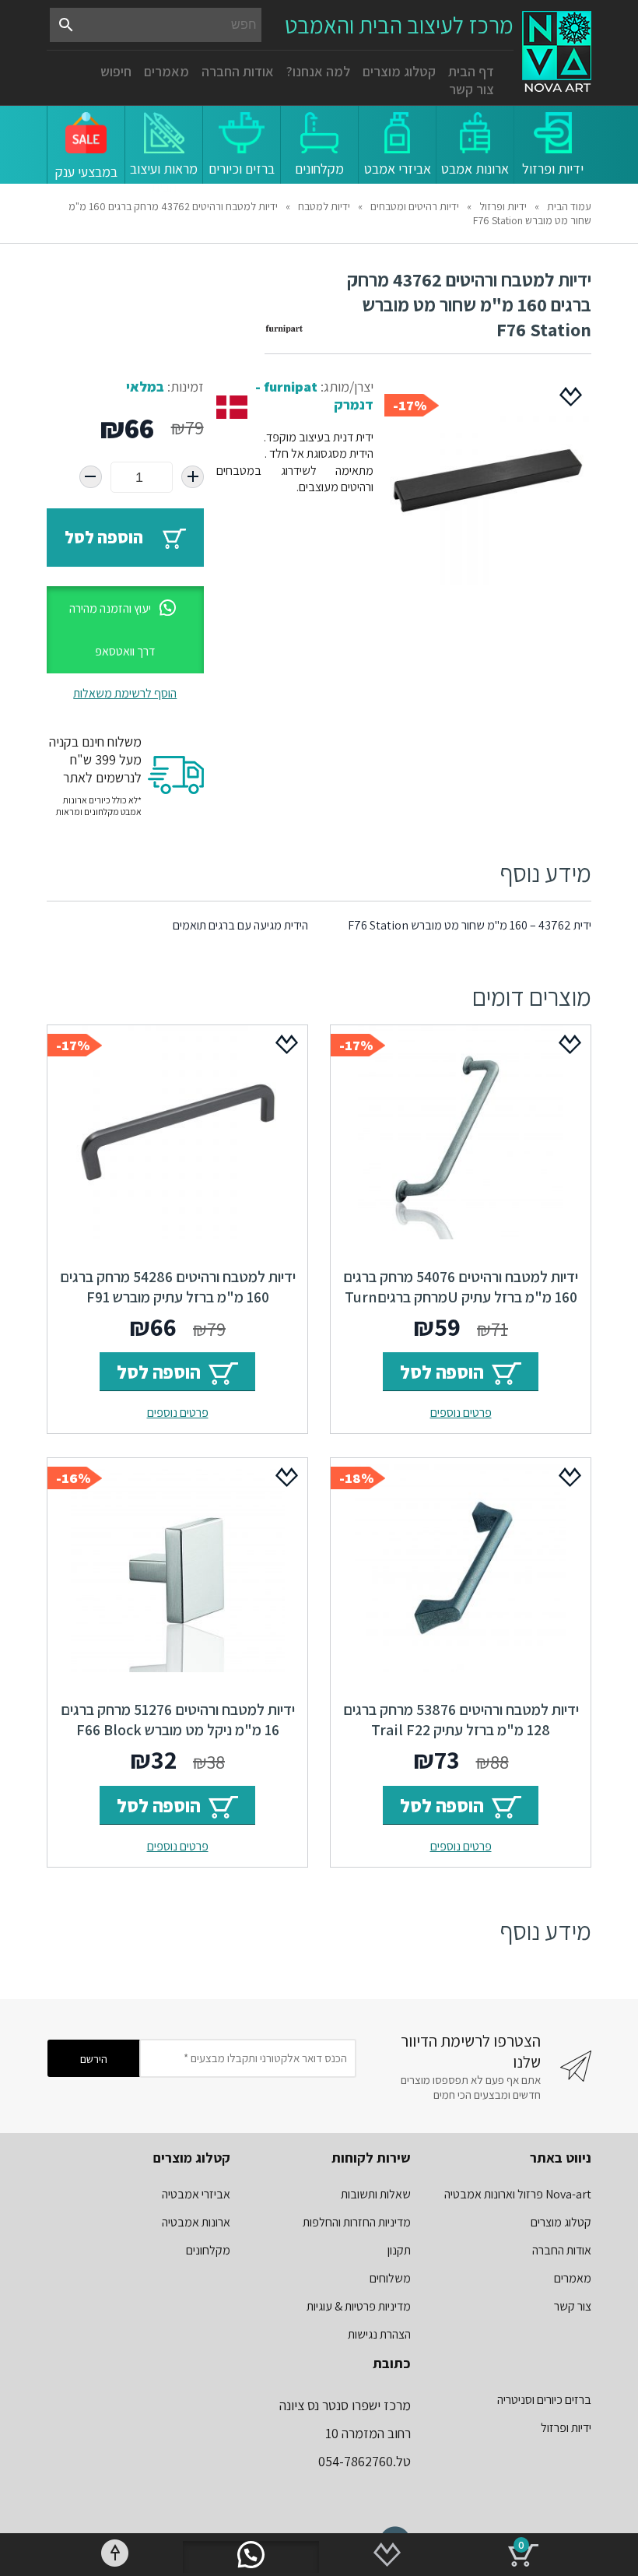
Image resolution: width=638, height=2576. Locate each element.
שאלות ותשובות (376, 2194)
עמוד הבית (569, 206)
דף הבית (471, 71)
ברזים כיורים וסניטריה (544, 2400)
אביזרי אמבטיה (196, 2194)
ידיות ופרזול (503, 206)
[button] (125, 630)
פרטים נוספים (461, 1413)
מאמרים (167, 71)
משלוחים (390, 2278)
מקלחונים (208, 2250)
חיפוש (116, 71)
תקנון (399, 2250)
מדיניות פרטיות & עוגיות (359, 2306)
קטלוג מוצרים (399, 71)
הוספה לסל (104, 537)
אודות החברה (238, 71)
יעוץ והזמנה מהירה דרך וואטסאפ (112, 630)
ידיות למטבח (324, 206)
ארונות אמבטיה (196, 2222)
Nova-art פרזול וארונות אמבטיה (518, 2194)
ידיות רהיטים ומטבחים (415, 206)
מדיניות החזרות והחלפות (357, 2222)
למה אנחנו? (318, 71)
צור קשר (471, 89)
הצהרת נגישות (379, 2334)
